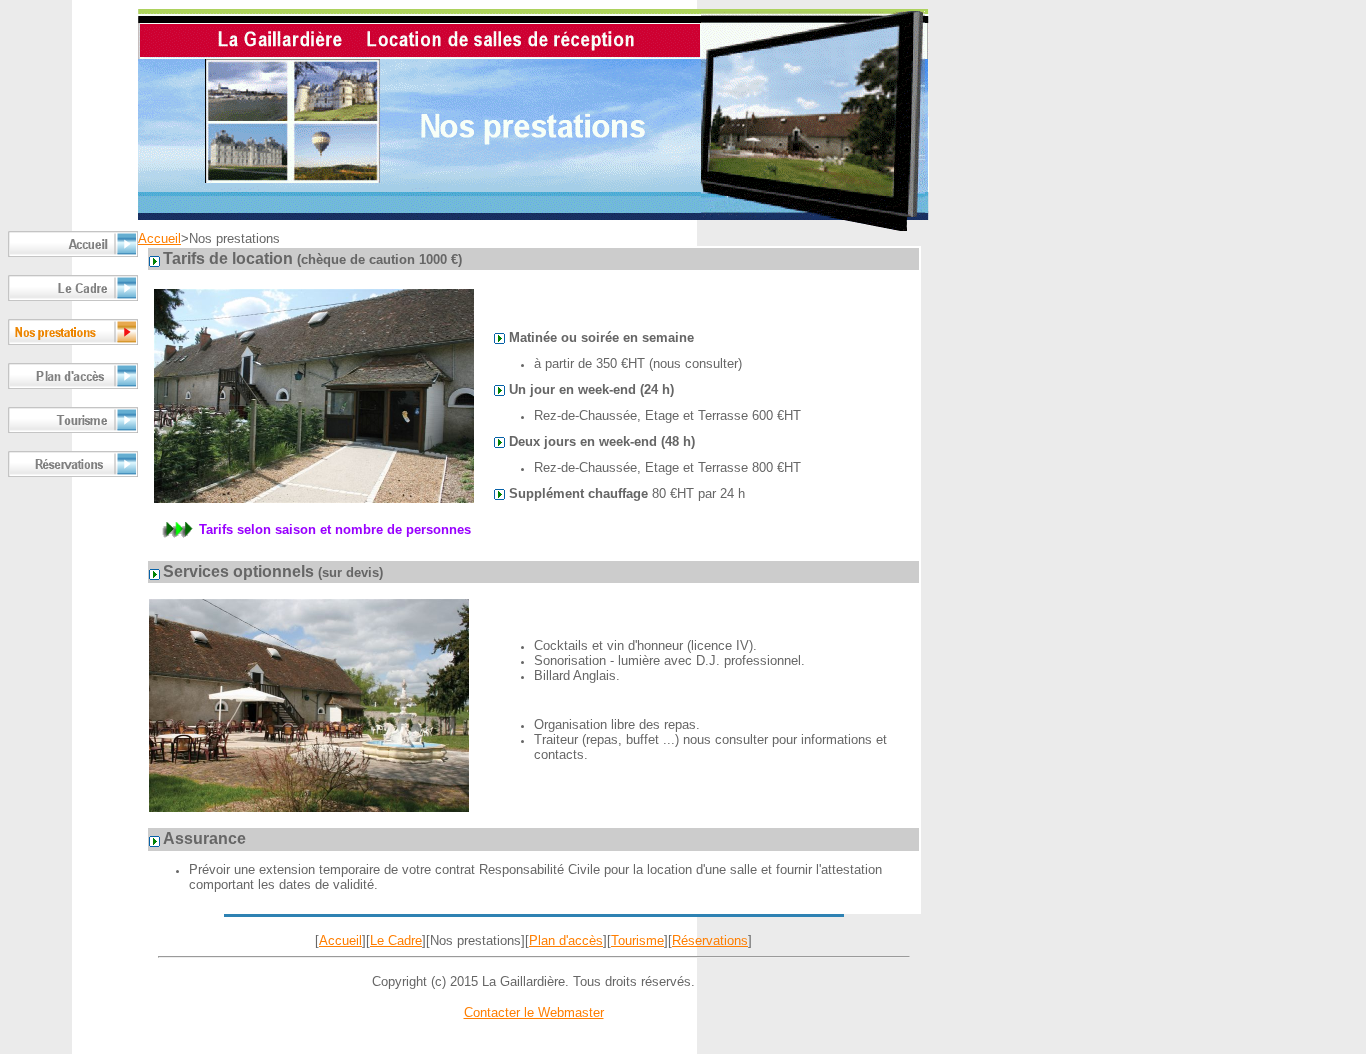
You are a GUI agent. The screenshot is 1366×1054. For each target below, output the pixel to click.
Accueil (159, 238)
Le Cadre (396, 940)
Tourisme (637, 940)
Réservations (710, 940)
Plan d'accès (566, 940)
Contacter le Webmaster (534, 1012)
